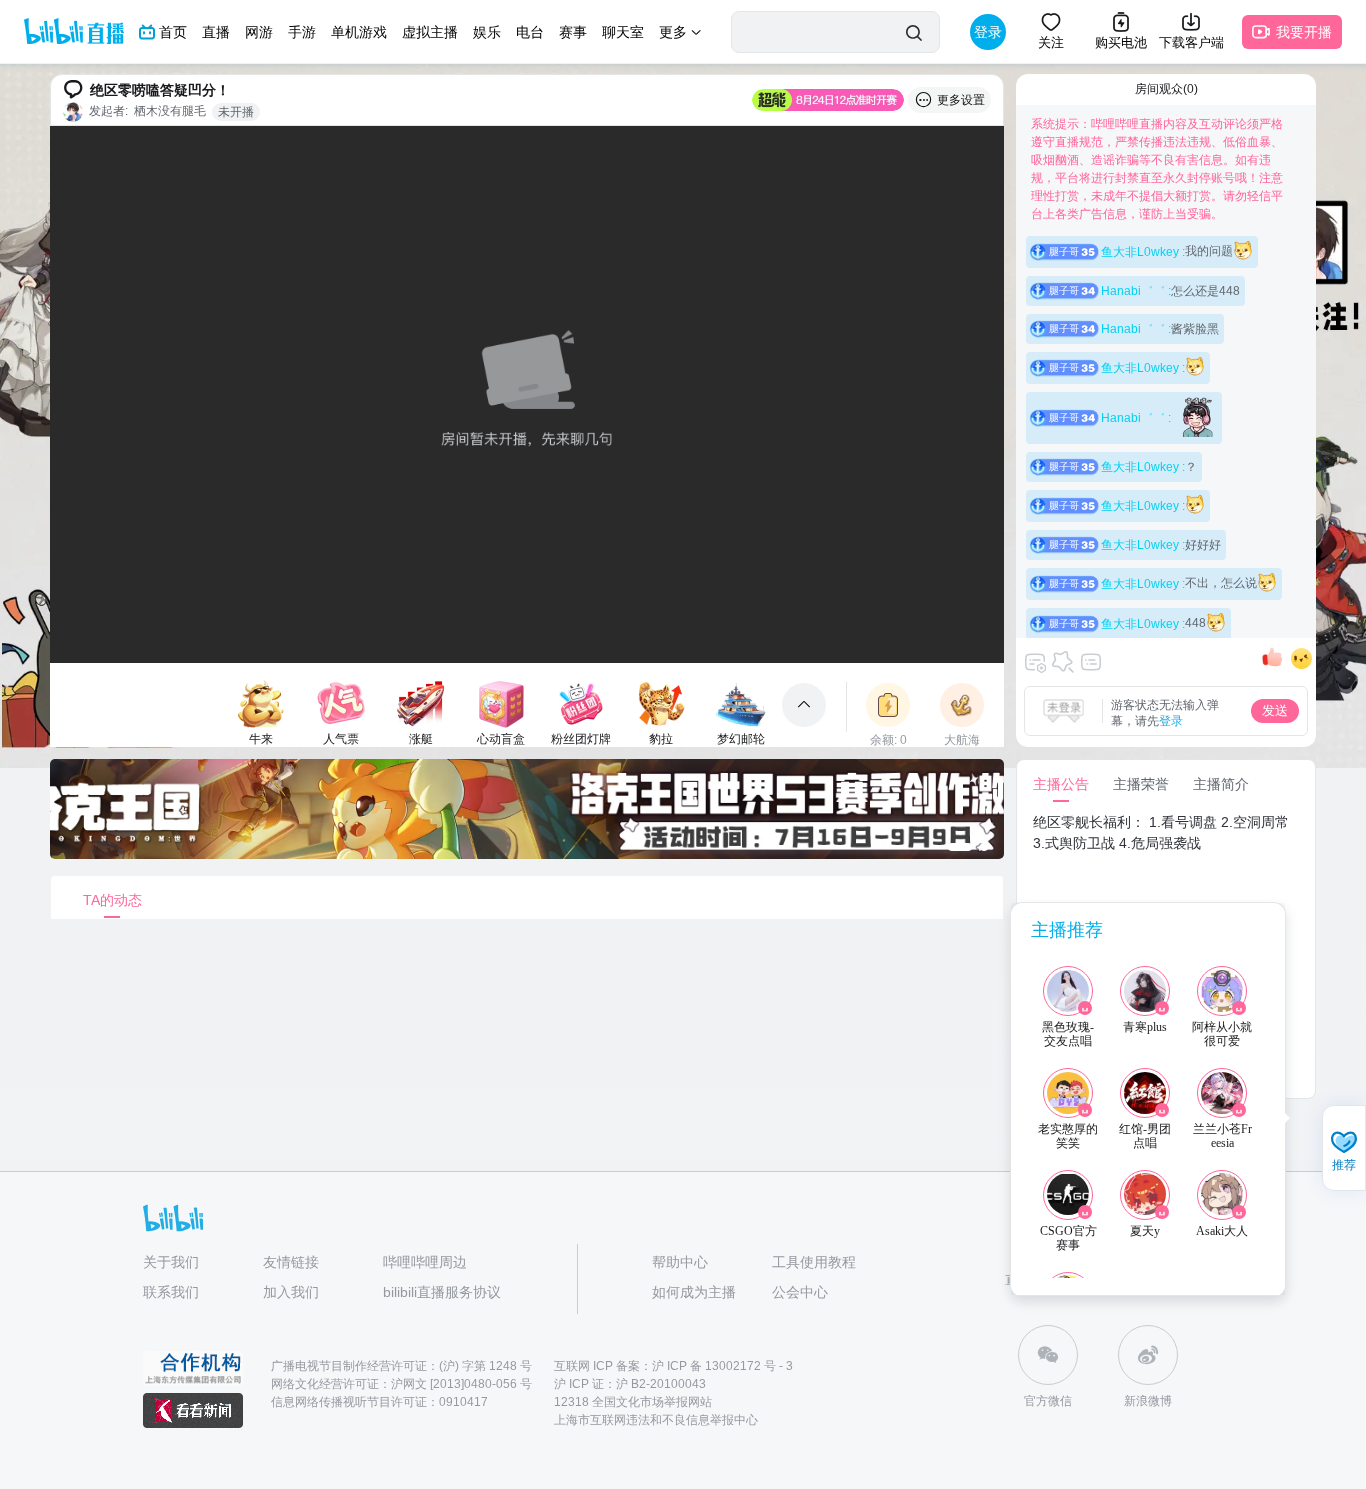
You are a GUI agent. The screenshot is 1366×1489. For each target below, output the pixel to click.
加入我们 (291, 1292)
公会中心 (800, 1292)
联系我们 (171, 1292)
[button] (1344, 1150)
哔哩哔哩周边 (425, 1262)
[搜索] (913, 32)
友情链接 (291, 1262)
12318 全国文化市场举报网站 (633, 1402)
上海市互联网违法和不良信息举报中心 (656, 1420)
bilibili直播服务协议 (442, 1292)
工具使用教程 (814, 1262)
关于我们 (171, 1262)
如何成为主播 (694, 1292)
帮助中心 (680, 1262)
